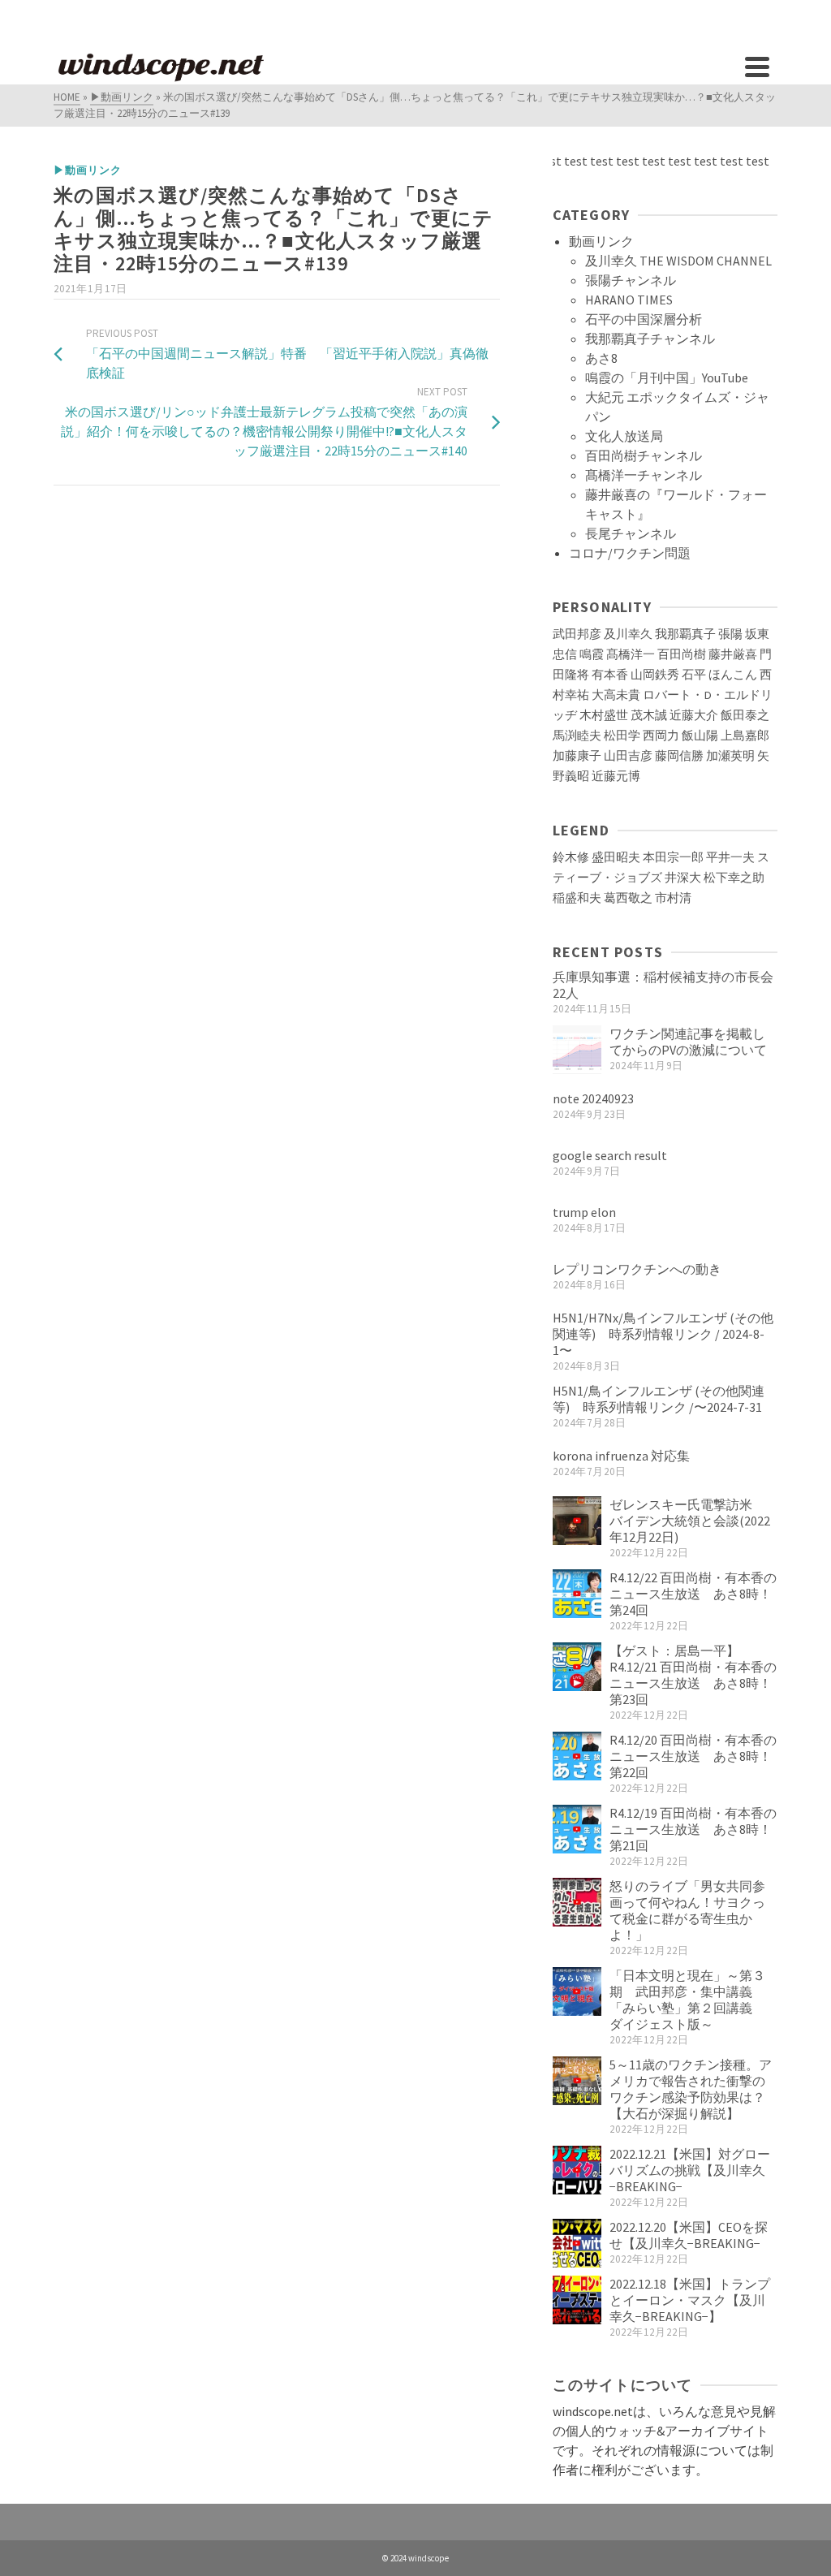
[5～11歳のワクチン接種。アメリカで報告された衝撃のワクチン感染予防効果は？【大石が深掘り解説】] (577, 2081)
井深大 (683, 878)
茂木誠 (649, 715)
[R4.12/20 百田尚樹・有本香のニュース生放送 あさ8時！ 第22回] (577, 1756)
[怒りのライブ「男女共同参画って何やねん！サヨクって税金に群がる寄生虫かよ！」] (577, 1902)
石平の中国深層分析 (644, 319)
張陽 (730, 634)
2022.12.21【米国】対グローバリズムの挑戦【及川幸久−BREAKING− (690, 2170)
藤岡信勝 (679, 756)
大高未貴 (616, 695)
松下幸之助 (734, 878)
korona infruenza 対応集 (621, 1456)
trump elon (584, 1212)
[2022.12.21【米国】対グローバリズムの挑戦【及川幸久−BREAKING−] (577, 2170)
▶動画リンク (88, 170)
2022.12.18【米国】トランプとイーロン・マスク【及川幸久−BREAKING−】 (690, 2300)
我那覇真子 (685, 634)
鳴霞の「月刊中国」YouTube (667, 378)
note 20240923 (593, 1098)
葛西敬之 (628, 898)
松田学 (622, 736)
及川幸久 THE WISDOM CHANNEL (678, 261)
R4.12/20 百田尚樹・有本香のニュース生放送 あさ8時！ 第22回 (693, 1756)
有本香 (610, 675)
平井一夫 (730, 857)
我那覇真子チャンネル (650, 339)
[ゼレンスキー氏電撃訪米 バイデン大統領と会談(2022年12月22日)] (577, 1521)
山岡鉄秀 (655, 675)
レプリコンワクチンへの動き (637, 1269)
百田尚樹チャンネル (644, 455)
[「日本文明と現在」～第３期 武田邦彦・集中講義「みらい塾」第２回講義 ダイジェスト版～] (577, 1991)
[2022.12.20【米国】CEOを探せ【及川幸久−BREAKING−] (577, 2243)
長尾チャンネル (631, 533)
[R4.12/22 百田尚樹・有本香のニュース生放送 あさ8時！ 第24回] (577, 1594)
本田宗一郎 (673, 857)
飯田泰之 (745, 715)
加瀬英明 (730, 756)
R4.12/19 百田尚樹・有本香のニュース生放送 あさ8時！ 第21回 (693, 1829)
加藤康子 (577, 756)
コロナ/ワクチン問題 (630, 553)
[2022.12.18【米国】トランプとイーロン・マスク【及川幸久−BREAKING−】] (577, 2300)
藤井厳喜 (733, 654)
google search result (610, 1155)
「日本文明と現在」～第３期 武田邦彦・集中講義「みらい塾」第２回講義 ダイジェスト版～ (687, 2000)
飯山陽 (700, 736)
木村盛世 (604, 715)
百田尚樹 (682, 654)
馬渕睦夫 (577, 736)
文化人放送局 (624, 436)
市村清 (673, 898)
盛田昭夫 (616, 857)
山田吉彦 (628, 756)
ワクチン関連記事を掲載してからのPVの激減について (688, 1042)
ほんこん (733, 675)
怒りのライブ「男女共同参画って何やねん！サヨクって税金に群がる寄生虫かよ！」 (687, 1910)
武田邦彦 (577, 634)
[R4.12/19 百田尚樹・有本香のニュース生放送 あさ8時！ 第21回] (577, 1829)
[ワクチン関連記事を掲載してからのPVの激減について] (577, 1050)
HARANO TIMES (629, 300)
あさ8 (601, 358)
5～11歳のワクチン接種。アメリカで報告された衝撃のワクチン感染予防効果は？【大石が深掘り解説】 (691, 2089)
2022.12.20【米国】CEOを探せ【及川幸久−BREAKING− (689, 2235)
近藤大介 (694, 715)
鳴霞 (592, 654)
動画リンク (601, 241)
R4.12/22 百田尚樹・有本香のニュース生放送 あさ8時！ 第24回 (693, 1594)
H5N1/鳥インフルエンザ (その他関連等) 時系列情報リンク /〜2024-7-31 (659, 1399)
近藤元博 (616, 776)
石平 (694, 675)
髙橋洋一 (631, 654)
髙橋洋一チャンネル (644, 475)
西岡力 (661, 736)
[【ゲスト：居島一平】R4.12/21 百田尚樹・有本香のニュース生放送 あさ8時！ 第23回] (577, 1667)
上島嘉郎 (745, 736)
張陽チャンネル (631, 280)
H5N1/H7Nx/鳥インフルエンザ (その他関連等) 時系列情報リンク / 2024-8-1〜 (663, 1334)
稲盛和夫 (577, 898)
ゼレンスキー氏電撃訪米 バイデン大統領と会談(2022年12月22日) (690, 1521)
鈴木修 (571, 857)
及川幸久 (628, 634)
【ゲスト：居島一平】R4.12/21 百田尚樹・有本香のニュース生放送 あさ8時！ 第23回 (693, 1675)
